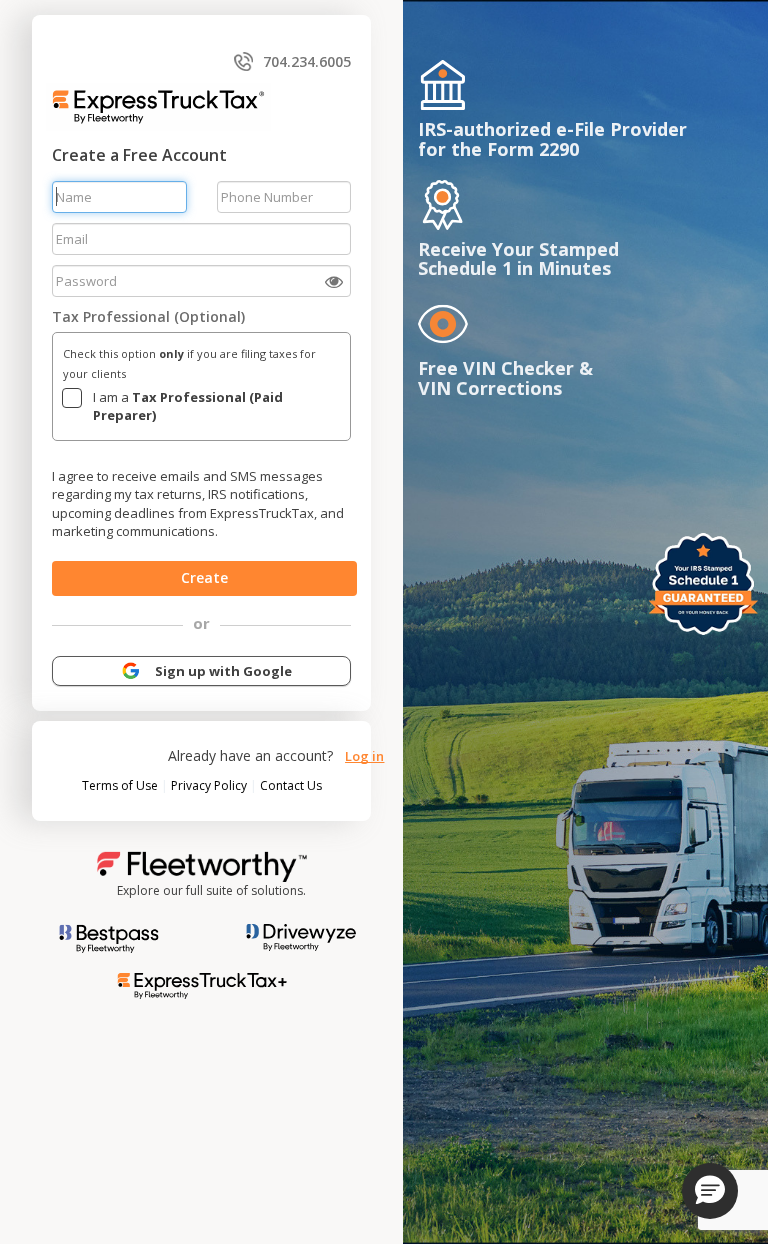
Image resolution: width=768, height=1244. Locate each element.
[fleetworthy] (202, 864)
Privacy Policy (210, 785)
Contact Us (291, 785)
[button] (710, 1191)
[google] (131, 669)
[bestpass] (109, 936)
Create (205, 577)
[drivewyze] (293, 935)
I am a (188, 406)
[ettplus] (202, 983)
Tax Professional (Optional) (148, 316)
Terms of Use (121, 785)
